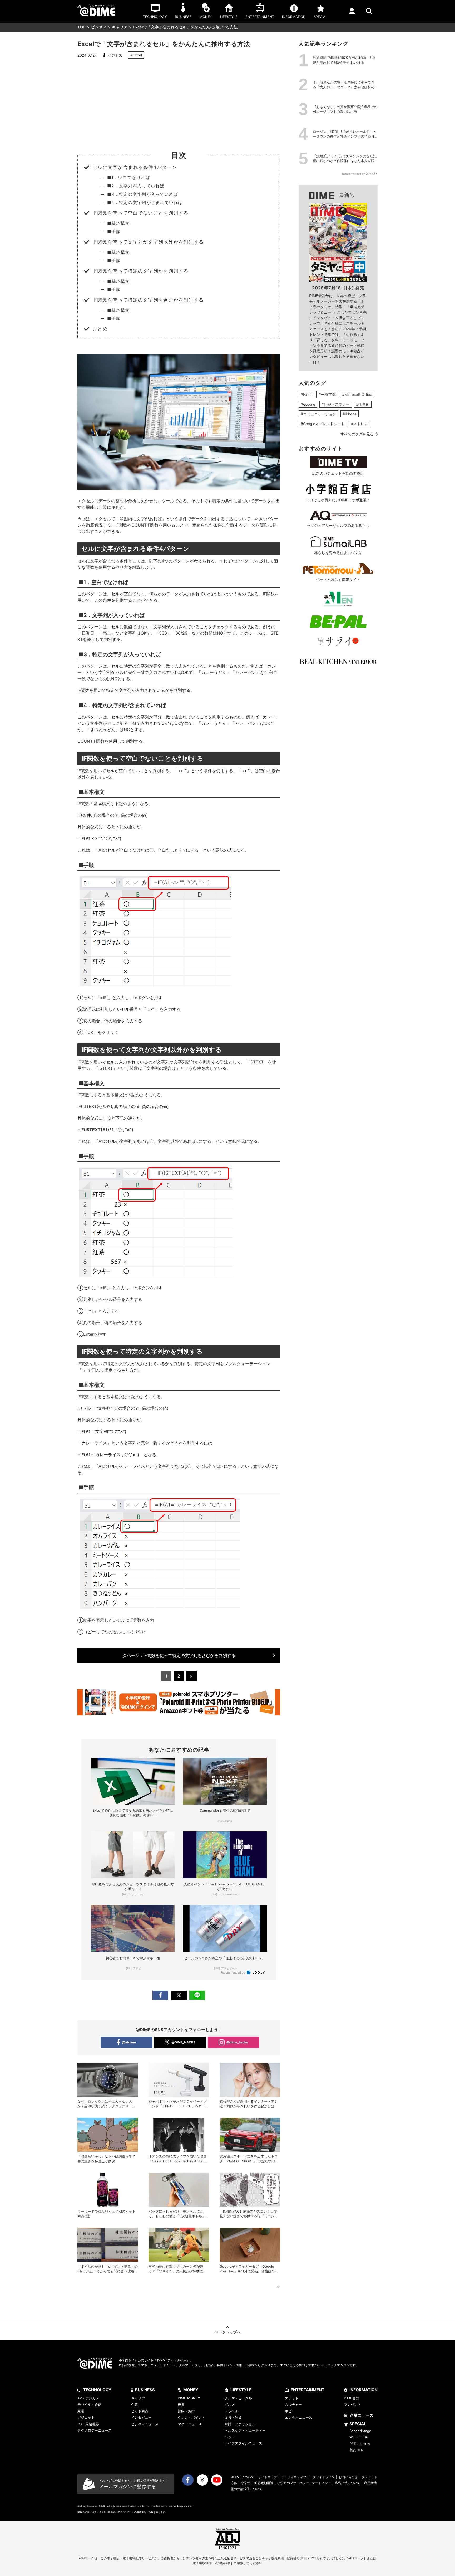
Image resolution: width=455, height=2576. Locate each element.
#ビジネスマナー (336, 404)
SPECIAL (358, 2424)
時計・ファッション (240, 2424)
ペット (230, 2437)
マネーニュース (190, 2424)
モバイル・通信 (89, 2404)
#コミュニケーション (318, 414)
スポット (292, 2398)
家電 (81, 2411)
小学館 (246, 2483)
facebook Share (160, 1995)
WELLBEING (359, 2437)
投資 (181, 2404)
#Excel (136, 55)
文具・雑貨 (233, 2417)
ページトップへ (227, 2332)
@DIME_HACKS (183, 2042)
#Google (308, 404)
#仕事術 (363, 404)
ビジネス (99, 27)
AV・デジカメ (88, 2398)
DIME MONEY (189, 2398)
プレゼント (352, 2404)
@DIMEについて (242, 2477)
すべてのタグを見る (357, 434)
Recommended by (233, 1972)
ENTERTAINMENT (308, 2390)
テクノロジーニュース (95, 2430)
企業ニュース (362, 2415)
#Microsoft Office (357, 394)
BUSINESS (145, 2390)
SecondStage (360, 2431)
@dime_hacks (237, 2042)
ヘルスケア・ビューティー (245, 2430)
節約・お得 (186, 2411)
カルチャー (293, 2404)
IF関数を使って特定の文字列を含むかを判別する (179, 1655)
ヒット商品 (140, 2411)
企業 (135, 2404)
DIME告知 (352, 2398)
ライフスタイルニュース (243, 2443)
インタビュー (141, 2417)
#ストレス (360, 424)
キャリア (120, 27)
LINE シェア (197, 1995)
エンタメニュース (299, 2417)
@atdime (129, 2042)
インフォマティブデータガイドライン (308, 2477)
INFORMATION (363, 2390)
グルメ (230, 2404)
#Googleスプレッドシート (323, 424)
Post (179, 1995)
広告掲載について (348, 2483)
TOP (81, 27)
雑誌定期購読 (264, 2483)
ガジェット (86, 2417)
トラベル (231, 2411)
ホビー (290, 2411)
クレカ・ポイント (191, 2417)
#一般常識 (327, 394)
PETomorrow (360, 2444)
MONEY (191, 2390)
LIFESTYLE (241, 2390)
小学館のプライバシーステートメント (304, 2483)
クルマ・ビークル (238, 2398)
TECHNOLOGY (97, 2390)
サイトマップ (268, 2477)
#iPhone (350, 414)
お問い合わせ (348, 2477)
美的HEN (357, 2450)
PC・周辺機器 (88, 2424)
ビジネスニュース (145, 2424)
